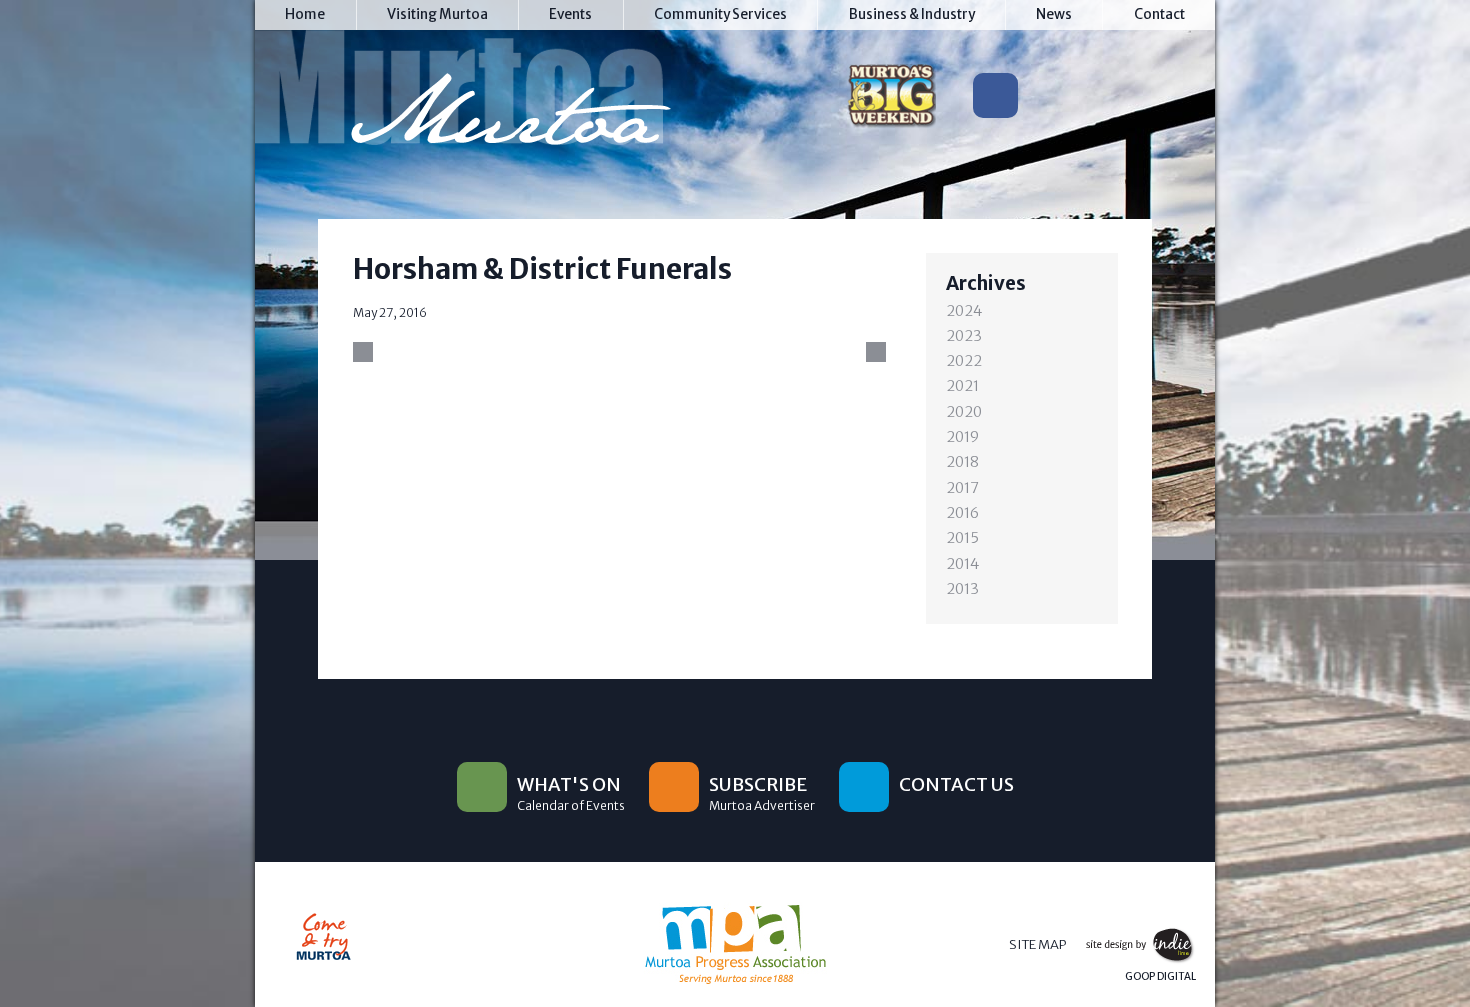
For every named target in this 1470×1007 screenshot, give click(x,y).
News (1054, 14)
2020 (964, 412)
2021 (962, 386)
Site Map (1037, 944)
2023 (964, 336)
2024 (964, 311)
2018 (962, 462)
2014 (962, 564)
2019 (962, 437)
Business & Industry (912, 14)
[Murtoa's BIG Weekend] (890, 100)
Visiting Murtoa (437, 14)
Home (305, 14)
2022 (964, 361)
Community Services (720, 14)
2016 (962, 513)
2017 (962, 488)
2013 (962, 589)
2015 (962, 538)
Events (570, 14)
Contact (1159, 14)
